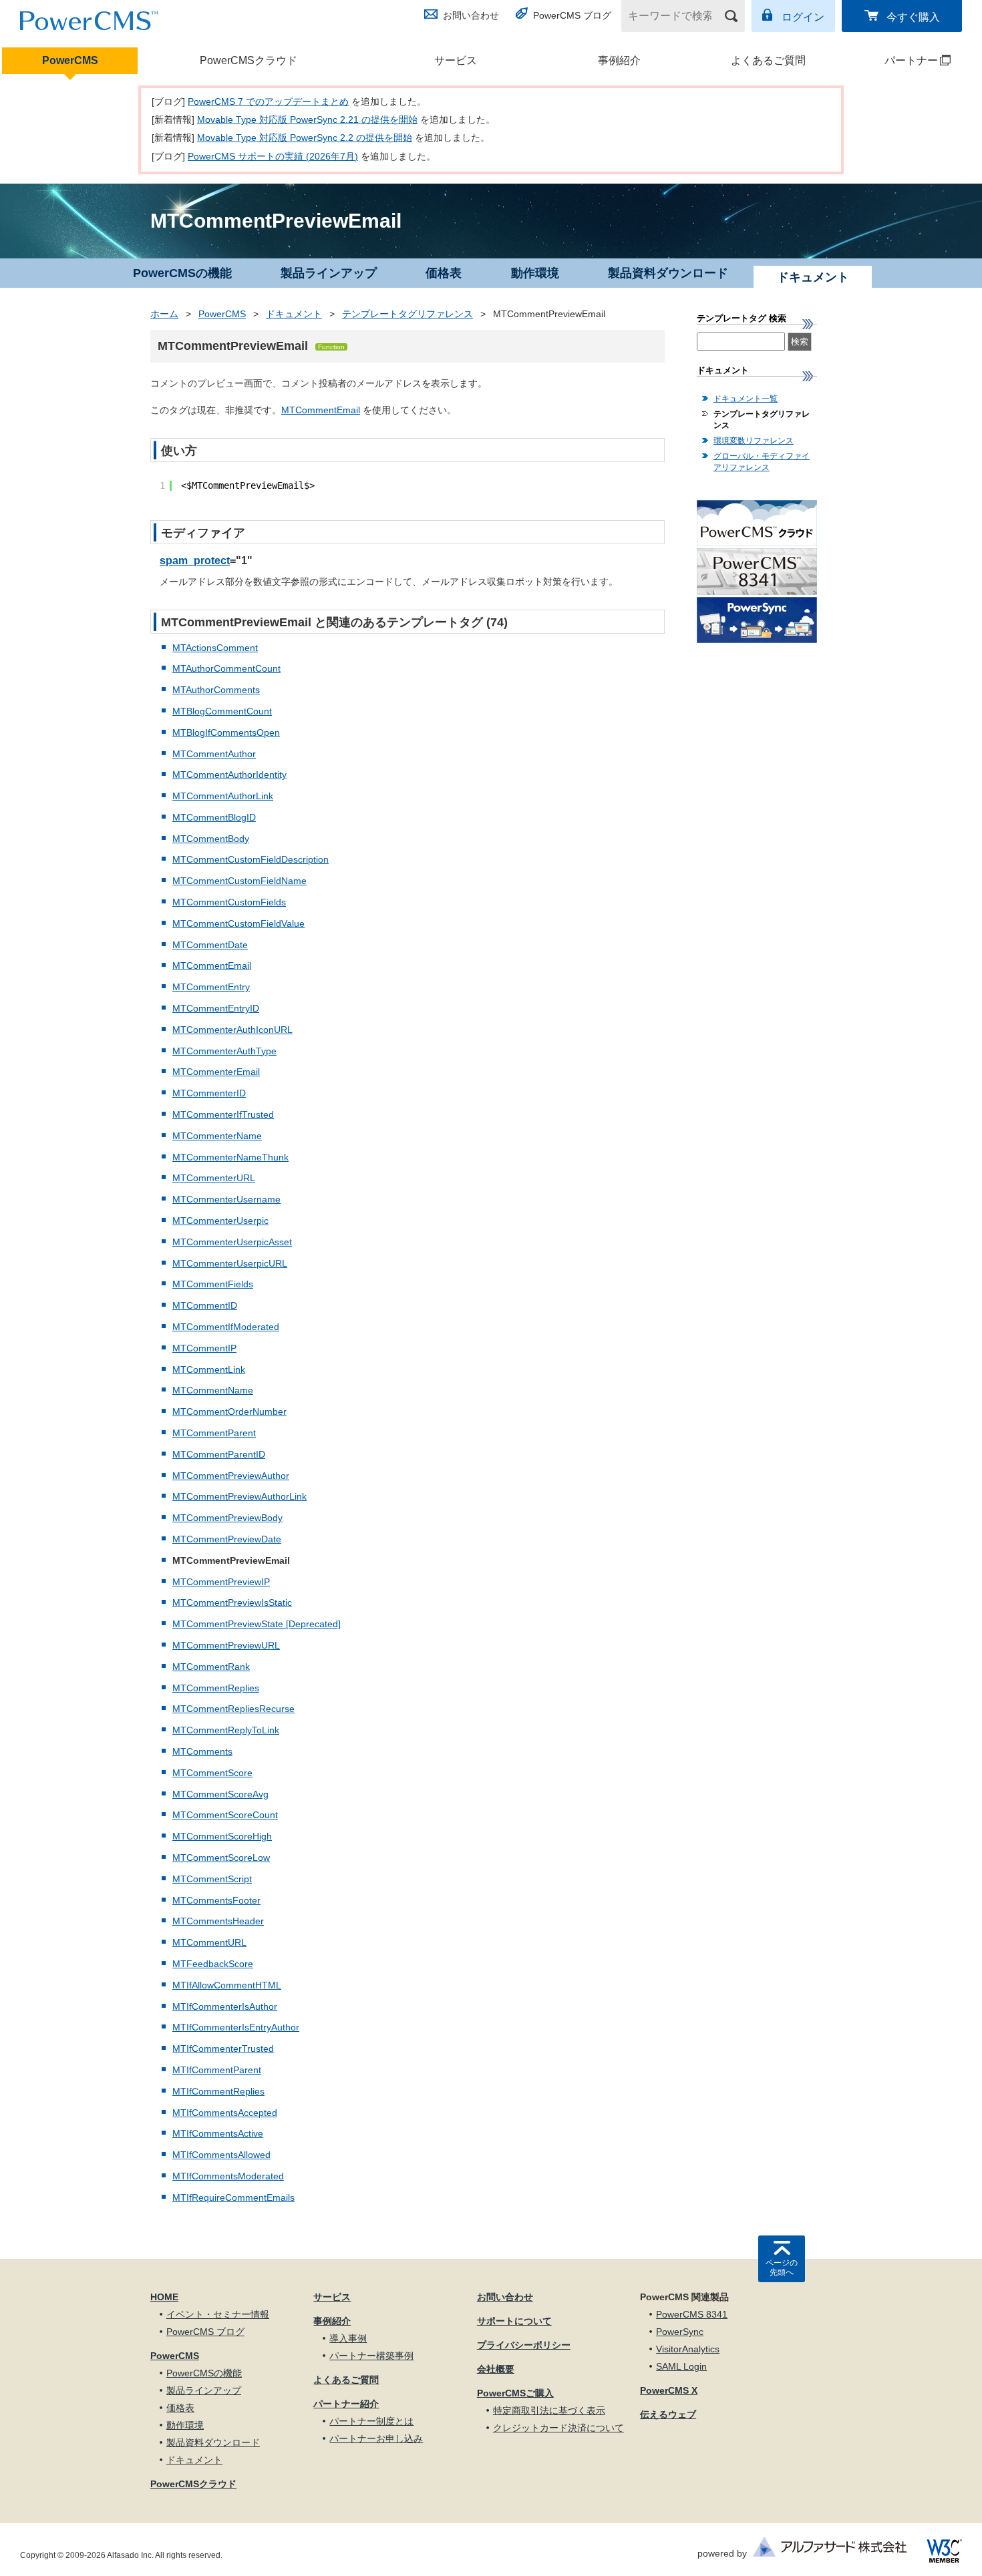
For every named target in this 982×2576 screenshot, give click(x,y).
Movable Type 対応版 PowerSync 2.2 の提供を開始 (305, 138)
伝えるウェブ (668, 2414)
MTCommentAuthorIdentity (229, 775)
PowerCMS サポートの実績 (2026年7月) (273, 156)
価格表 (444, 273)
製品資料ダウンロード (668, 273)
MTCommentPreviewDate (227, 1539)
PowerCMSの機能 (182, 273)
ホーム (164, 314)
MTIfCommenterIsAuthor (225, 2006)
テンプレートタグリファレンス (407, 314)
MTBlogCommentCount (222, 711)
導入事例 (348, 2338)
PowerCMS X (669, 2390)
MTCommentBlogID (214, 817)
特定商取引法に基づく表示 (549, 2410)
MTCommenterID (209, 1093)
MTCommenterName (217, 1136)
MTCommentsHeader (218, 1921)
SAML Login (681, 2366)
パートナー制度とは (371, 2421)
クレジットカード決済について (558, 2428)
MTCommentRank (211, 1667)
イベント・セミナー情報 (218, 2314)
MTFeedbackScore (213, 1964)
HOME (164, 2297)
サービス (456, 60)
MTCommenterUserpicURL (230, 1263)
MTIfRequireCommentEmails (233, 2197)
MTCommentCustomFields (229, 902)
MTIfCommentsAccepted (225, 2113)
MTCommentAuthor (214, 754)
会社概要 (496, 2369)
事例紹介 (619, 60)
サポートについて (514, 2321)
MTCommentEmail (321, 410)
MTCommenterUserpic (220, 1221)
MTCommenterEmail (216, 1072)
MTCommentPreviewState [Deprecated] (257, 1624)
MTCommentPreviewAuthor (231, 1476)
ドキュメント (294, 314)
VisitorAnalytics (688, 2349)
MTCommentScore (212, 1773)
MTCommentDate (210, 945)
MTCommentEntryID (216, 1008)
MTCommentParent (214, 1433)
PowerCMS (70, 60)
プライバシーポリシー (524, 2345)
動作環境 (535, 273)
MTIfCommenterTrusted (223, 2049)
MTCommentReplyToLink (226, 1730)
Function (331, 347)
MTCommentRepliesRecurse (233, 1709)
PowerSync (680, 2332)
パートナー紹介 (346, 2404)
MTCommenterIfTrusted (223, 1114)
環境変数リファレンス (754, 441)
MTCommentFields (213, 1284)
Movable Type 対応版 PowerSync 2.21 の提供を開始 (307, 120)
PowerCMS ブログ (572, 15)
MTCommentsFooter (216, 1900)
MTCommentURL (209, 1942)
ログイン (803, 17)
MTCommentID (205, 1305)
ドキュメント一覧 (746, 399)
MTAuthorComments (216, 690)
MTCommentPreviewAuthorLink (239, 1496)
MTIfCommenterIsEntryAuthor (236, 2027)
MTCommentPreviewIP (221, 1582)
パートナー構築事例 (371, 2356)
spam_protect (195, 561)
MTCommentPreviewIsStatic (232, 1602)
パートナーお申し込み (376, 2438)
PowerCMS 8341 (692, 2314)
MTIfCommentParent (217, 2070)
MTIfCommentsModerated (228, 2176)
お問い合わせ (471, 15)
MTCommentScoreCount (225, 1815)
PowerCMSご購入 (515, 2393)
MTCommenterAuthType (224, 1051)
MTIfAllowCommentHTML (227, 1985)
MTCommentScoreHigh (222, 1836)
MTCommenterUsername (226, 1199)
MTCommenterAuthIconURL (232, 1030)
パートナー (895, 60)
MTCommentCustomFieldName (239, 881)
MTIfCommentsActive (218, 2133)
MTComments (202, 1751)
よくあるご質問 (768, 60)
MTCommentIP (204, 1348)
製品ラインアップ (329, 273)
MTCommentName (213, 1390)
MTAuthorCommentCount (226, 668)
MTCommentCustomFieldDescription (251, 859)
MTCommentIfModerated (226, 1327)
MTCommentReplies (216, 1688)
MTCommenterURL (214, 1178)
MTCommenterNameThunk (230, 1157)
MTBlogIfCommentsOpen (226, 732)
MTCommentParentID (219, 1454)
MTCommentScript (212, 1879)
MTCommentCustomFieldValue (238, 923)
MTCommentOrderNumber (229, 1412)
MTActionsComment (215, 648)
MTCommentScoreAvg (220, 1794)
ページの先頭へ (782, 2268)
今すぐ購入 (913, 17)
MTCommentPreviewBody (227, 1518)
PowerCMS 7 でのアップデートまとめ (268, 101)
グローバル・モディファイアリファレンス (762, 462)
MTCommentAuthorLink (223, 796)
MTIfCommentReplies (218, 2091)
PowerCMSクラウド (249, 60)
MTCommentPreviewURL (226, 1645)
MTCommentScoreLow (221, 1858)
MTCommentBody (211, 839)
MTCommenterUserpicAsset (232, 1242)
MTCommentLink (209, 1369)
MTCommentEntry (211, 987)
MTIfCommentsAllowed (221, 2155)
